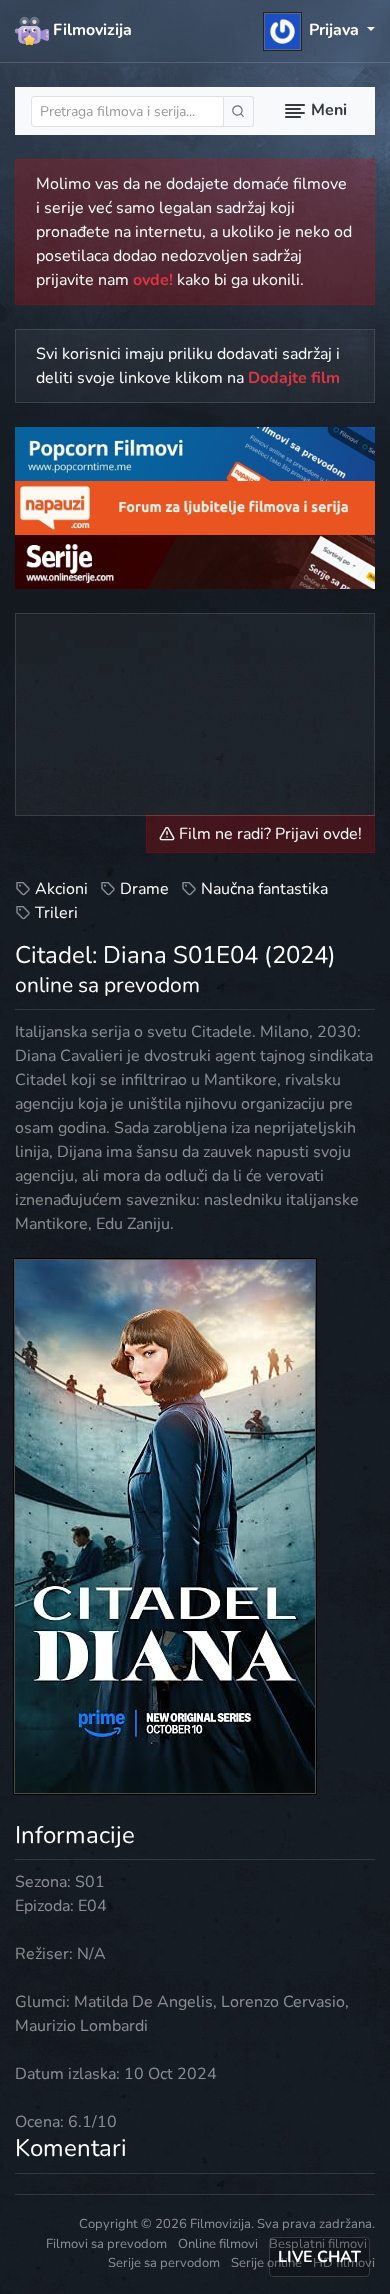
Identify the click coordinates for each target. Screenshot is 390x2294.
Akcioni (61, 889)
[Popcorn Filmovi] (195, 453)
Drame (144, 889)
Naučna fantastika (264, 889)
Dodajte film (294, 378)
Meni (327, 110)
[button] (319, 30)
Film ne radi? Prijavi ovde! (268, 834)
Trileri (56, 913)
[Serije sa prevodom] (195, 560)
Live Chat (319, 2257)
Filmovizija (90, 30)
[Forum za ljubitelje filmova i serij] (195, 507)
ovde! (153, 280)
